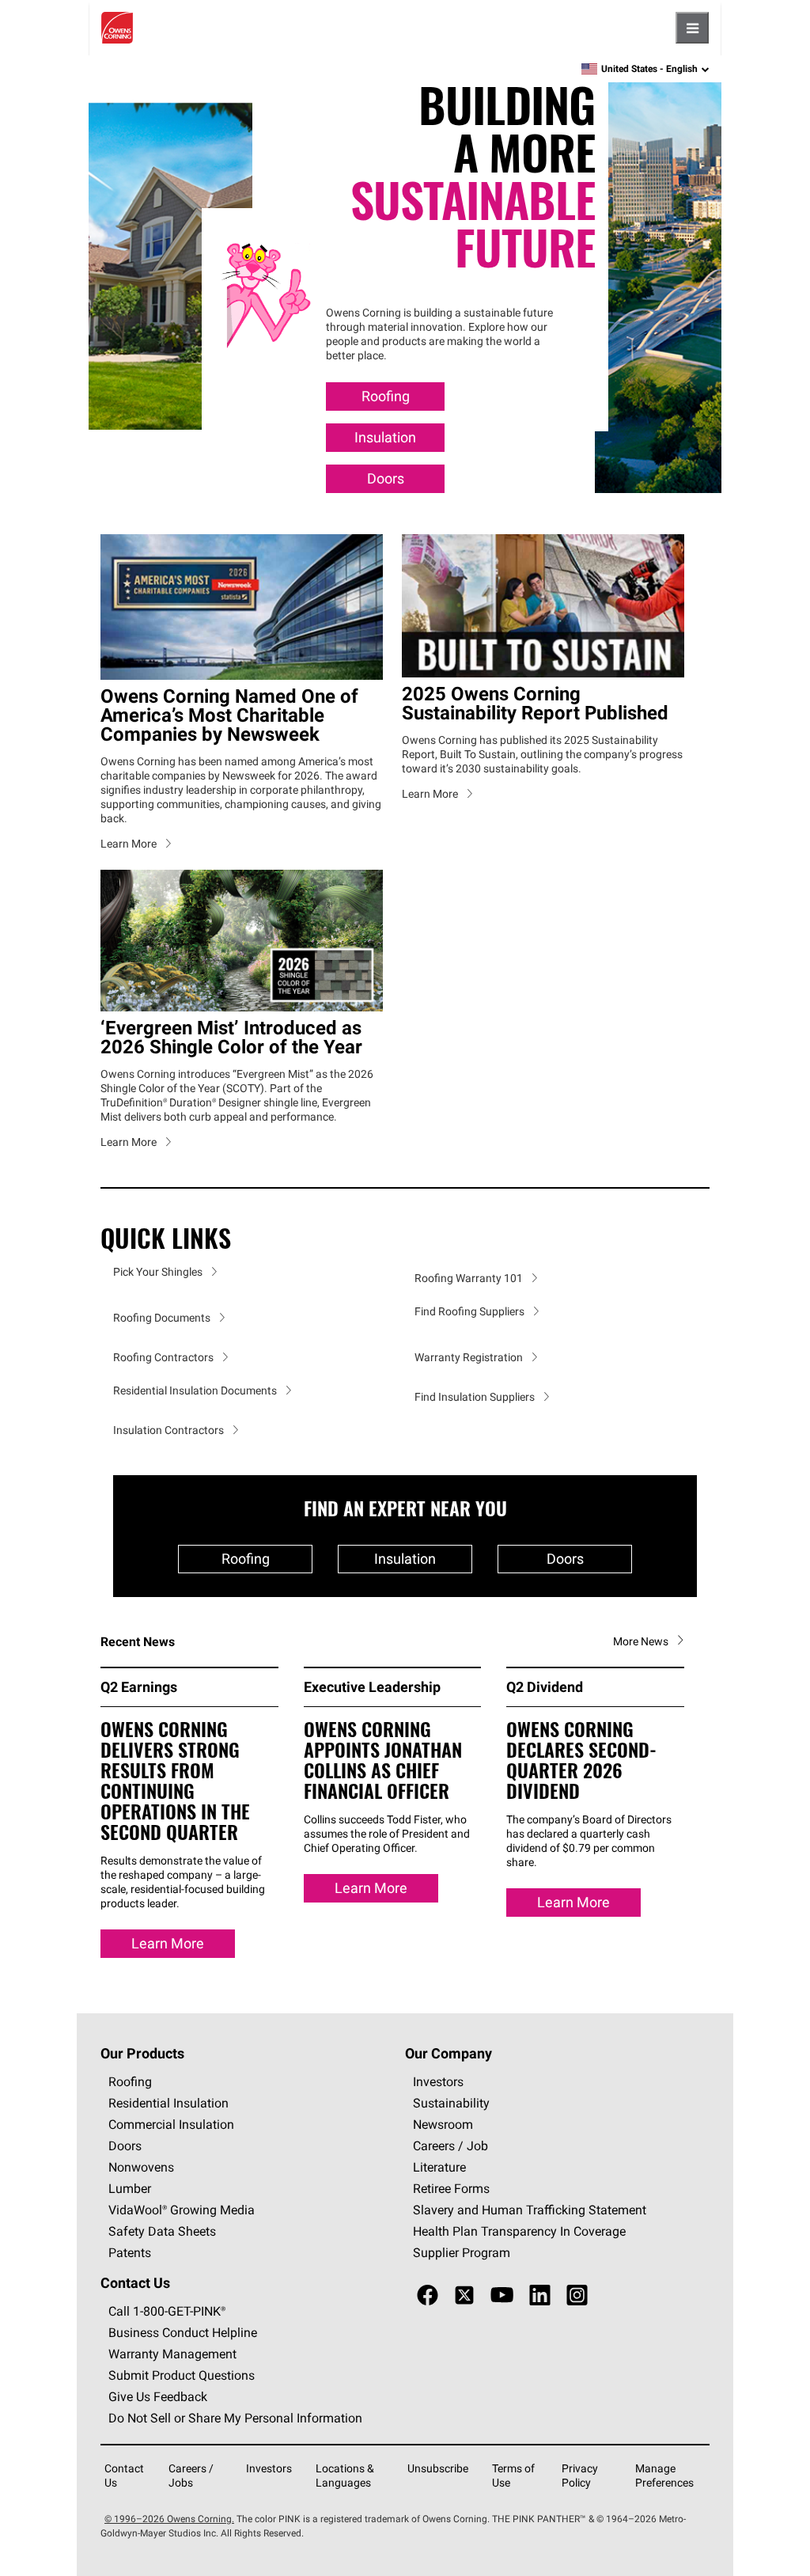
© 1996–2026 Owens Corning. (169, 2519)
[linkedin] (540, 2295)
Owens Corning (117, 28)
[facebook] (428, 2295)
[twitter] (464, 2295)
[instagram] (577, 2295)
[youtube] (502, 2295)
